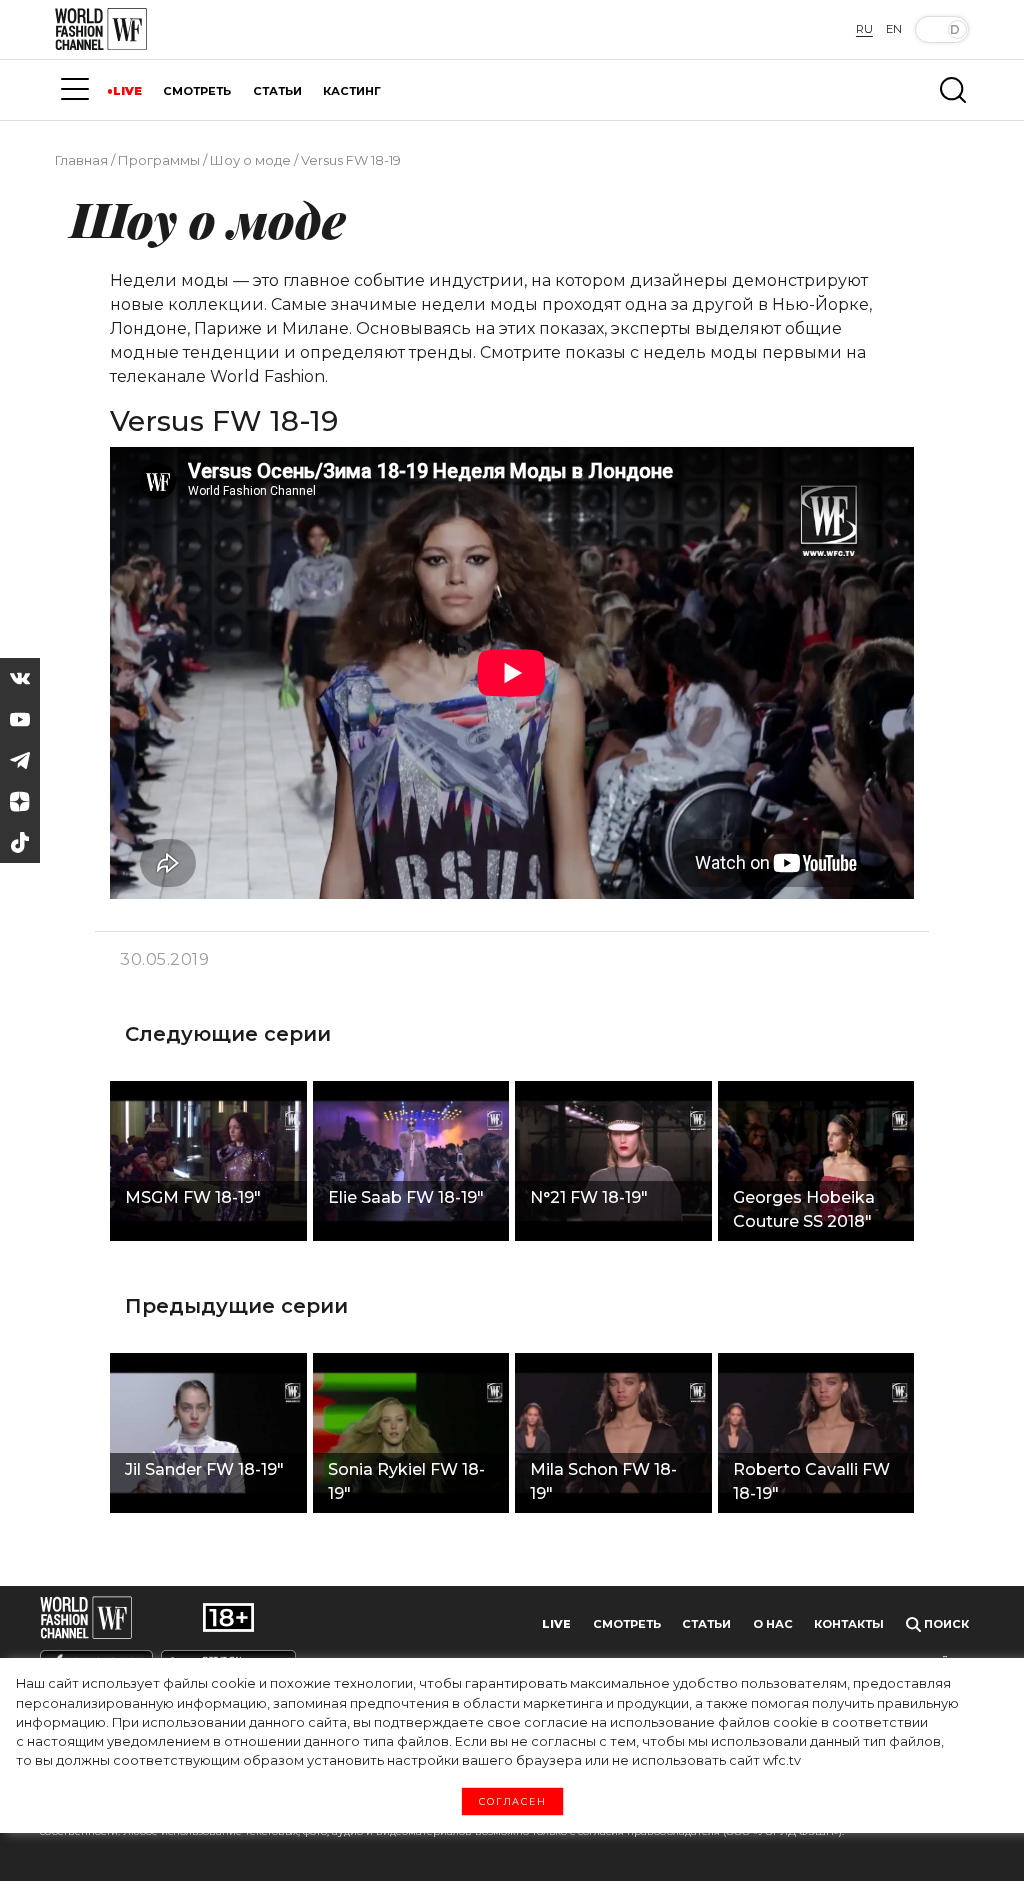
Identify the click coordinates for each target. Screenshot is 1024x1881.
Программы (159, 160)
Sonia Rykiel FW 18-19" (406, 1481)
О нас (773, 1624)
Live (556, 1624)
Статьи (706, 1624)
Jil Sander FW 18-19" (204, 1469)
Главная (81, 160)
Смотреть (627, 1624)
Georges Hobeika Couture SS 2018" (804, 1209)
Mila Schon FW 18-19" (603, 1481)
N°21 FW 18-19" (589, 1197)
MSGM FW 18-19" (193, 1197)
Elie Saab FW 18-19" (406, 1197)
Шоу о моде (250, 160)
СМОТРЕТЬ (197, 91)
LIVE (127, 91)
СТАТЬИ (277, 91)
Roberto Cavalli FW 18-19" (811, 1481)
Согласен (512, 1802)
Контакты (849, 1624)
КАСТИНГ (352, 91)
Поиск (945, 1624)
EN (894, 29)
